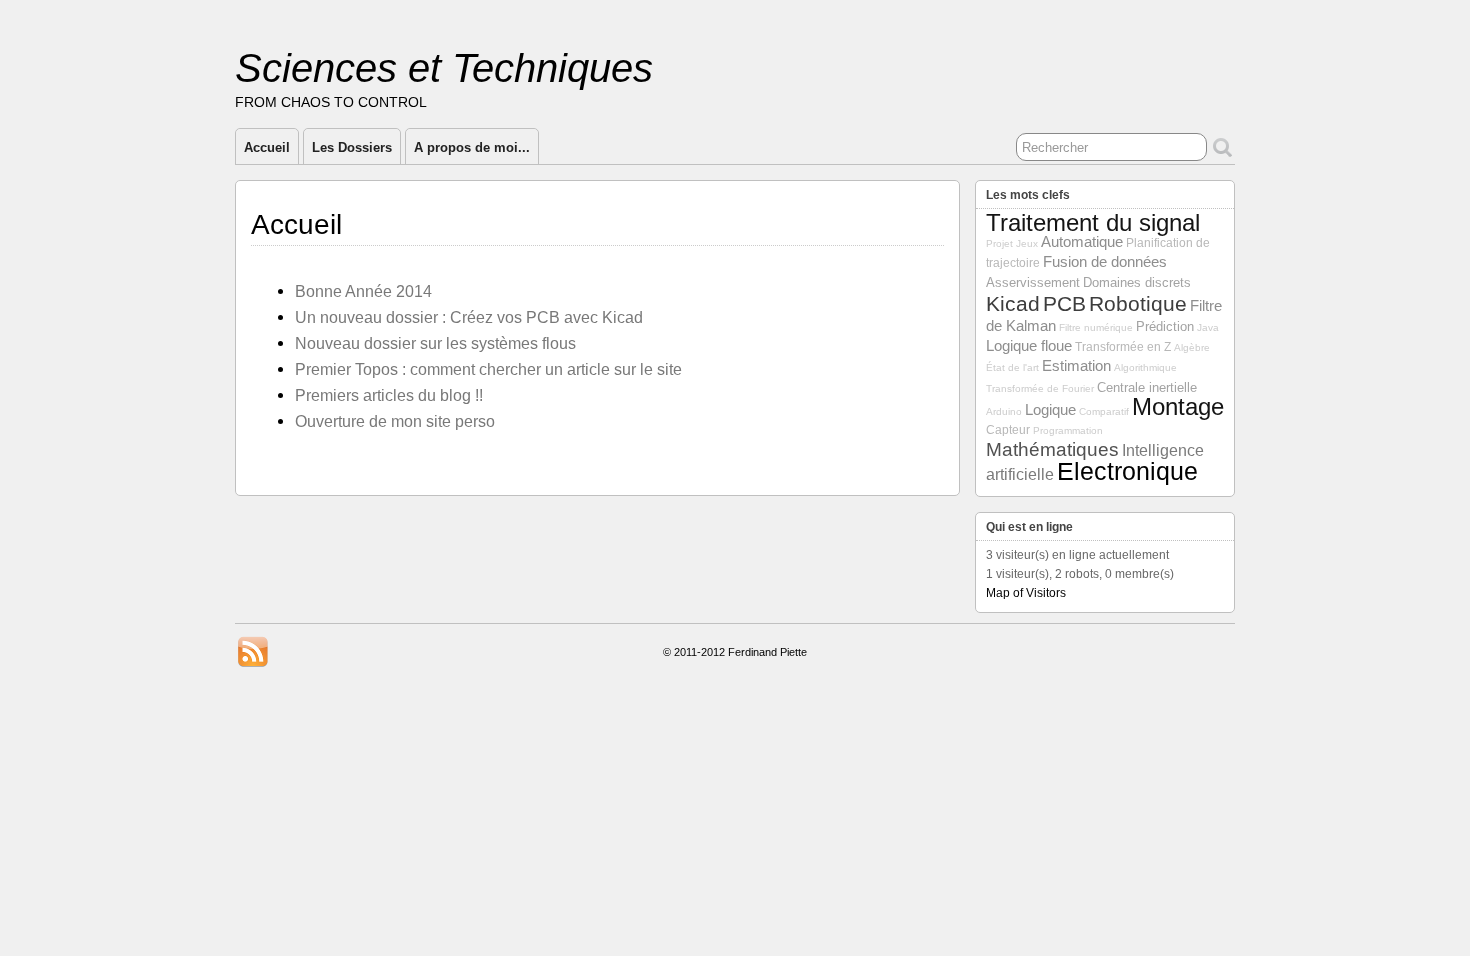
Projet (999, 243)
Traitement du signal (1093, 223)
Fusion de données (1105, 262)
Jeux (1027, 243)
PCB (1064, 303)
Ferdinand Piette (767, 652)
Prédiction (1165, 326)
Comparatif (1104, 411)
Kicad (1013, 303)
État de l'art (1012, 367)
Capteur (1008, 430)
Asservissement (1033, 282)
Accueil (267, 147)
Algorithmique (1145, 367)
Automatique (1082, 242)
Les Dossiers (352, 147)
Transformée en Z (1123, 347)
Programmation (1068, 430)
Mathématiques (1052, 449)
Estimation (1076, 366)
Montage (1178, 407)
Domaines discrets (1137, 282)
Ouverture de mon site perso (395, 421)
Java (1208, 327)
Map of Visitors (1026, 593)
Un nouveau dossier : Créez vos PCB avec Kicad (469, 317)
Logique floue (1029, 346)
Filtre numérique (1096, 327)
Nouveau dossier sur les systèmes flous (435, 343)
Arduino (1004, 411)
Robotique (1138, 303)
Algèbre (1192, 347)
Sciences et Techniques (444, 68)
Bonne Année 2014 (363, 291)
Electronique (1127, 471)
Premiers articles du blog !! (389, 395)
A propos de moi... (472, 147)
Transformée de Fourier (1040, 388)
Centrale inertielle (1147, 387)
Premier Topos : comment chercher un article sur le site (488, 369)
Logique (1050, 410)
